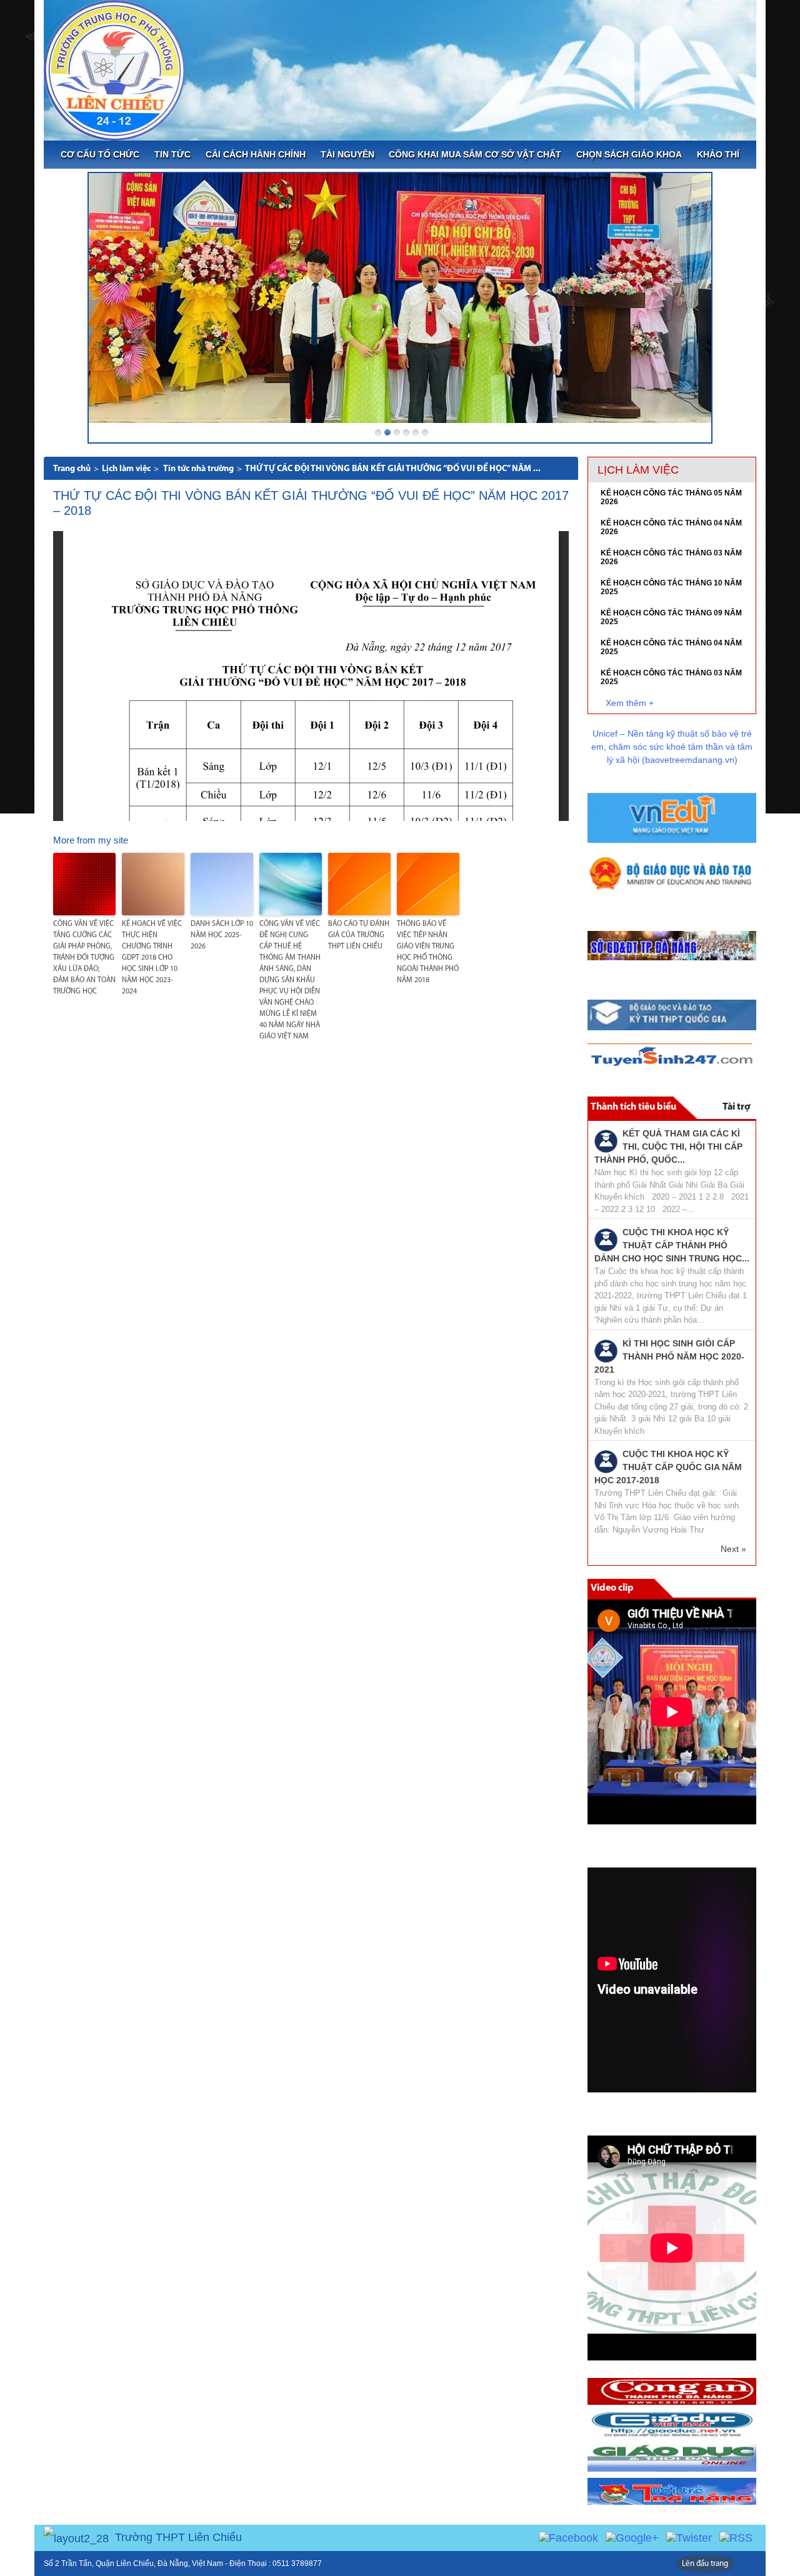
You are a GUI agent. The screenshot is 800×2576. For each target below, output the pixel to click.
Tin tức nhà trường (198, 469)
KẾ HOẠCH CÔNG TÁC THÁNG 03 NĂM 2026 (671, 557)
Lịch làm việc (126, 469)
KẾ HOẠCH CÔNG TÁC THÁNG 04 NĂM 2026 (671, 527)
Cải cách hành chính (256, 154)
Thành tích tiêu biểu (633, 1107)
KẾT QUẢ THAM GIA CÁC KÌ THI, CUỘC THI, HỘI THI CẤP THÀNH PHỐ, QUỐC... (668, 1146)
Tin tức (172, 154)
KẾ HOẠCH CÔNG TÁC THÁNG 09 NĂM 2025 (671, 617)
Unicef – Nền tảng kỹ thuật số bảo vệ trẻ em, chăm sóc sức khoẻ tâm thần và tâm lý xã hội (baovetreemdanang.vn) (672, 747)
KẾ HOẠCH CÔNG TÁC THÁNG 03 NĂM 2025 (671, 677)
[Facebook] (568, 2537)
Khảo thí (718, 154)
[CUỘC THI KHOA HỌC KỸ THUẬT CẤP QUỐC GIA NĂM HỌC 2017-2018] (606, 1461)
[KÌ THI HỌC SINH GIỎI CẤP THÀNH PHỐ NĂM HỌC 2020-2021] (606, 1350)
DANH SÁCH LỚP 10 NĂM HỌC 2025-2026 (222, 935)
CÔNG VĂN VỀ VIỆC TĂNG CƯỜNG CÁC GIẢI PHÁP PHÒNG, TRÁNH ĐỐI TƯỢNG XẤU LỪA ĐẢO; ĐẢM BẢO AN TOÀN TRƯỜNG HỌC (84, 958)
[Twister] (689, 2537)
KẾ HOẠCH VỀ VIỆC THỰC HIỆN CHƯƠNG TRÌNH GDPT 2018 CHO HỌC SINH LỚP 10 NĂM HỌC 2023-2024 (152, 958)
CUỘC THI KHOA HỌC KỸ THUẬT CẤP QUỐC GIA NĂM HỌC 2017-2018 (668, 1467)
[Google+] (632, 2537)
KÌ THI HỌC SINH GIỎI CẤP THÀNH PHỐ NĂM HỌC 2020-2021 (669, 1356)
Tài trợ (736, 1107)
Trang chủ (72, 469)
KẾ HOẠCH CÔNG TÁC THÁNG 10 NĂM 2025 (671, 587)
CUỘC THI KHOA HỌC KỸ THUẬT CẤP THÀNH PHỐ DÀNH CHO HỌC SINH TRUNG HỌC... (672, 1245)
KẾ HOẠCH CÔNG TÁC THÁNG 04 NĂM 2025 (671, 647)
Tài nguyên (347, 154)
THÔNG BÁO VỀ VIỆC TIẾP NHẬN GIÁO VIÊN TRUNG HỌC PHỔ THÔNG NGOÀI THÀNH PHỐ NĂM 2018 (428, 952)
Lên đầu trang (705, 2564)
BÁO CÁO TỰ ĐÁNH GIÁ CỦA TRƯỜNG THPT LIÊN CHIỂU (359, 935)
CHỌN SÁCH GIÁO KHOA (629, 154)
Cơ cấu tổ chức (100, 154)
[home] (114, 69)
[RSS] (736, 2537)
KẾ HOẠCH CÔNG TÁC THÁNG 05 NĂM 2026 (671, 497)
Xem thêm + (630, 703)
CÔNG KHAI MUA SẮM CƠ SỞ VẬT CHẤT (475, 154)
